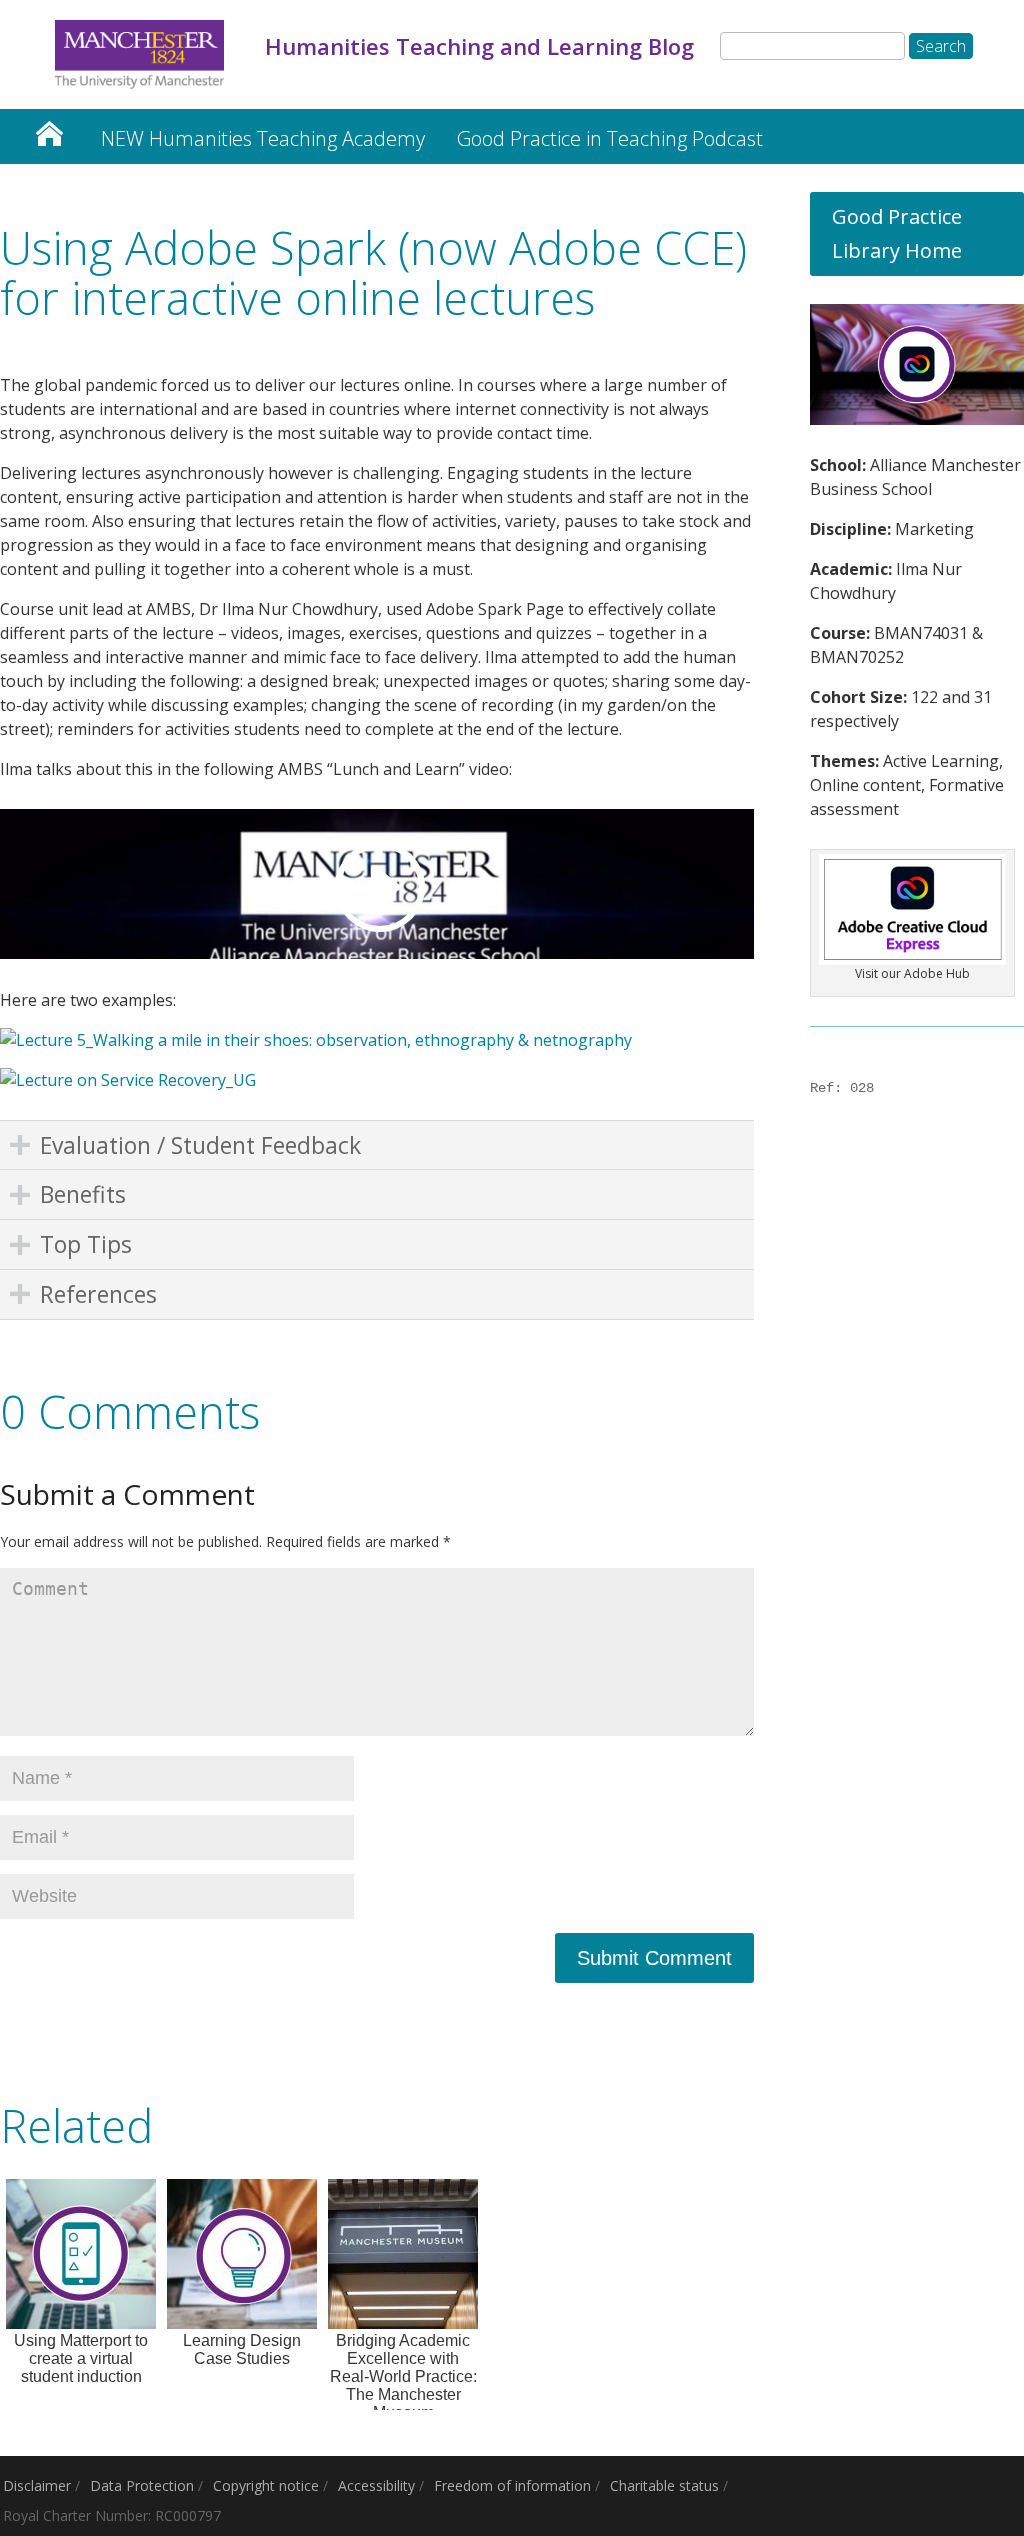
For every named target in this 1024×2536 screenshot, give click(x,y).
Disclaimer (37, 2485)
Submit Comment (654, 1958)
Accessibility (376, 2485)
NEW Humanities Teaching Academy (263, 138)
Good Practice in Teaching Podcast (610, 138)
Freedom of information (512, 2485)
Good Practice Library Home (897, 233)
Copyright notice (266, 2485)
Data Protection (142, 2485)
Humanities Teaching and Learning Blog (49, 128)
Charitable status (664, 2485)
